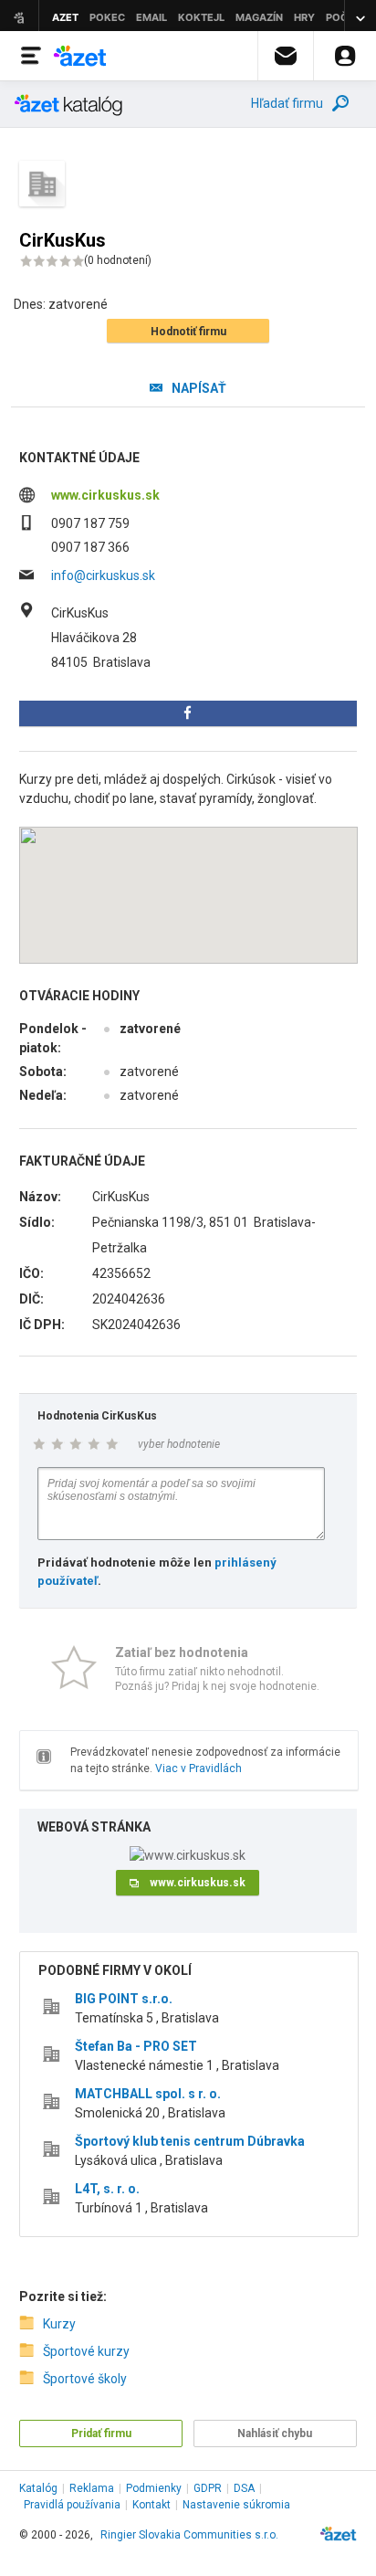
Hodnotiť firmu (188, 332)
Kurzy (59, 2324)
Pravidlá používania (72, 2505)
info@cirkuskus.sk (103, 575)
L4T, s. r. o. (107, 2189)
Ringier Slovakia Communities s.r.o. (189, 2535)
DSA (244, 2488)
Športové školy (85, 2379)
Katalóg (38, 2488)
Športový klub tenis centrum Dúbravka (190, 2141)
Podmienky (154, 2488)
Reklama (92, 2488)
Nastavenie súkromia (236, 2505)
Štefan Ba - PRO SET (136, 2046)
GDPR (208, 2488)
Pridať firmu (101, 2433)
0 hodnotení (118, 260)
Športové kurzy (86, 2351)
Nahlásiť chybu (275, 2433)
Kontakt (151, 2505)
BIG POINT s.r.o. (124, 1999)
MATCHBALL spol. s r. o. (148, 2094)
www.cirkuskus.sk (105, 495)
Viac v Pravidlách (198, 1768)
